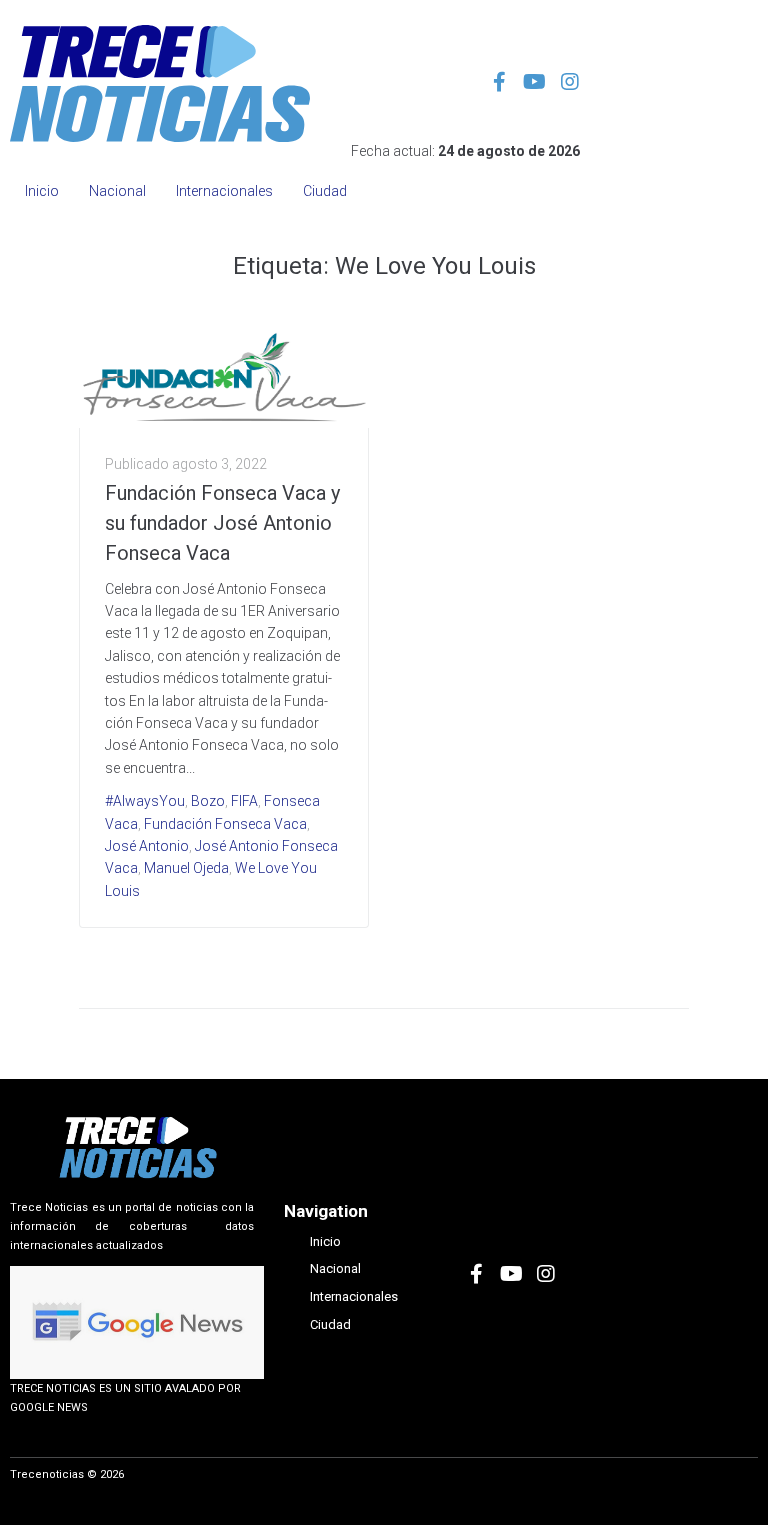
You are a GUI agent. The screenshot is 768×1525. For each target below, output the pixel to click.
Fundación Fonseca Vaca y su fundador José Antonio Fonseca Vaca (222, 523)
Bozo (208, 801)
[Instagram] (570, 82)
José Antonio (147, 846)
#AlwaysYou (145, 801)
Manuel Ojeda (186, 868)
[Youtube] (535, 82)
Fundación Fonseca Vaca (225, 824)
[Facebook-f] (500, 82)
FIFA (244, 801)
